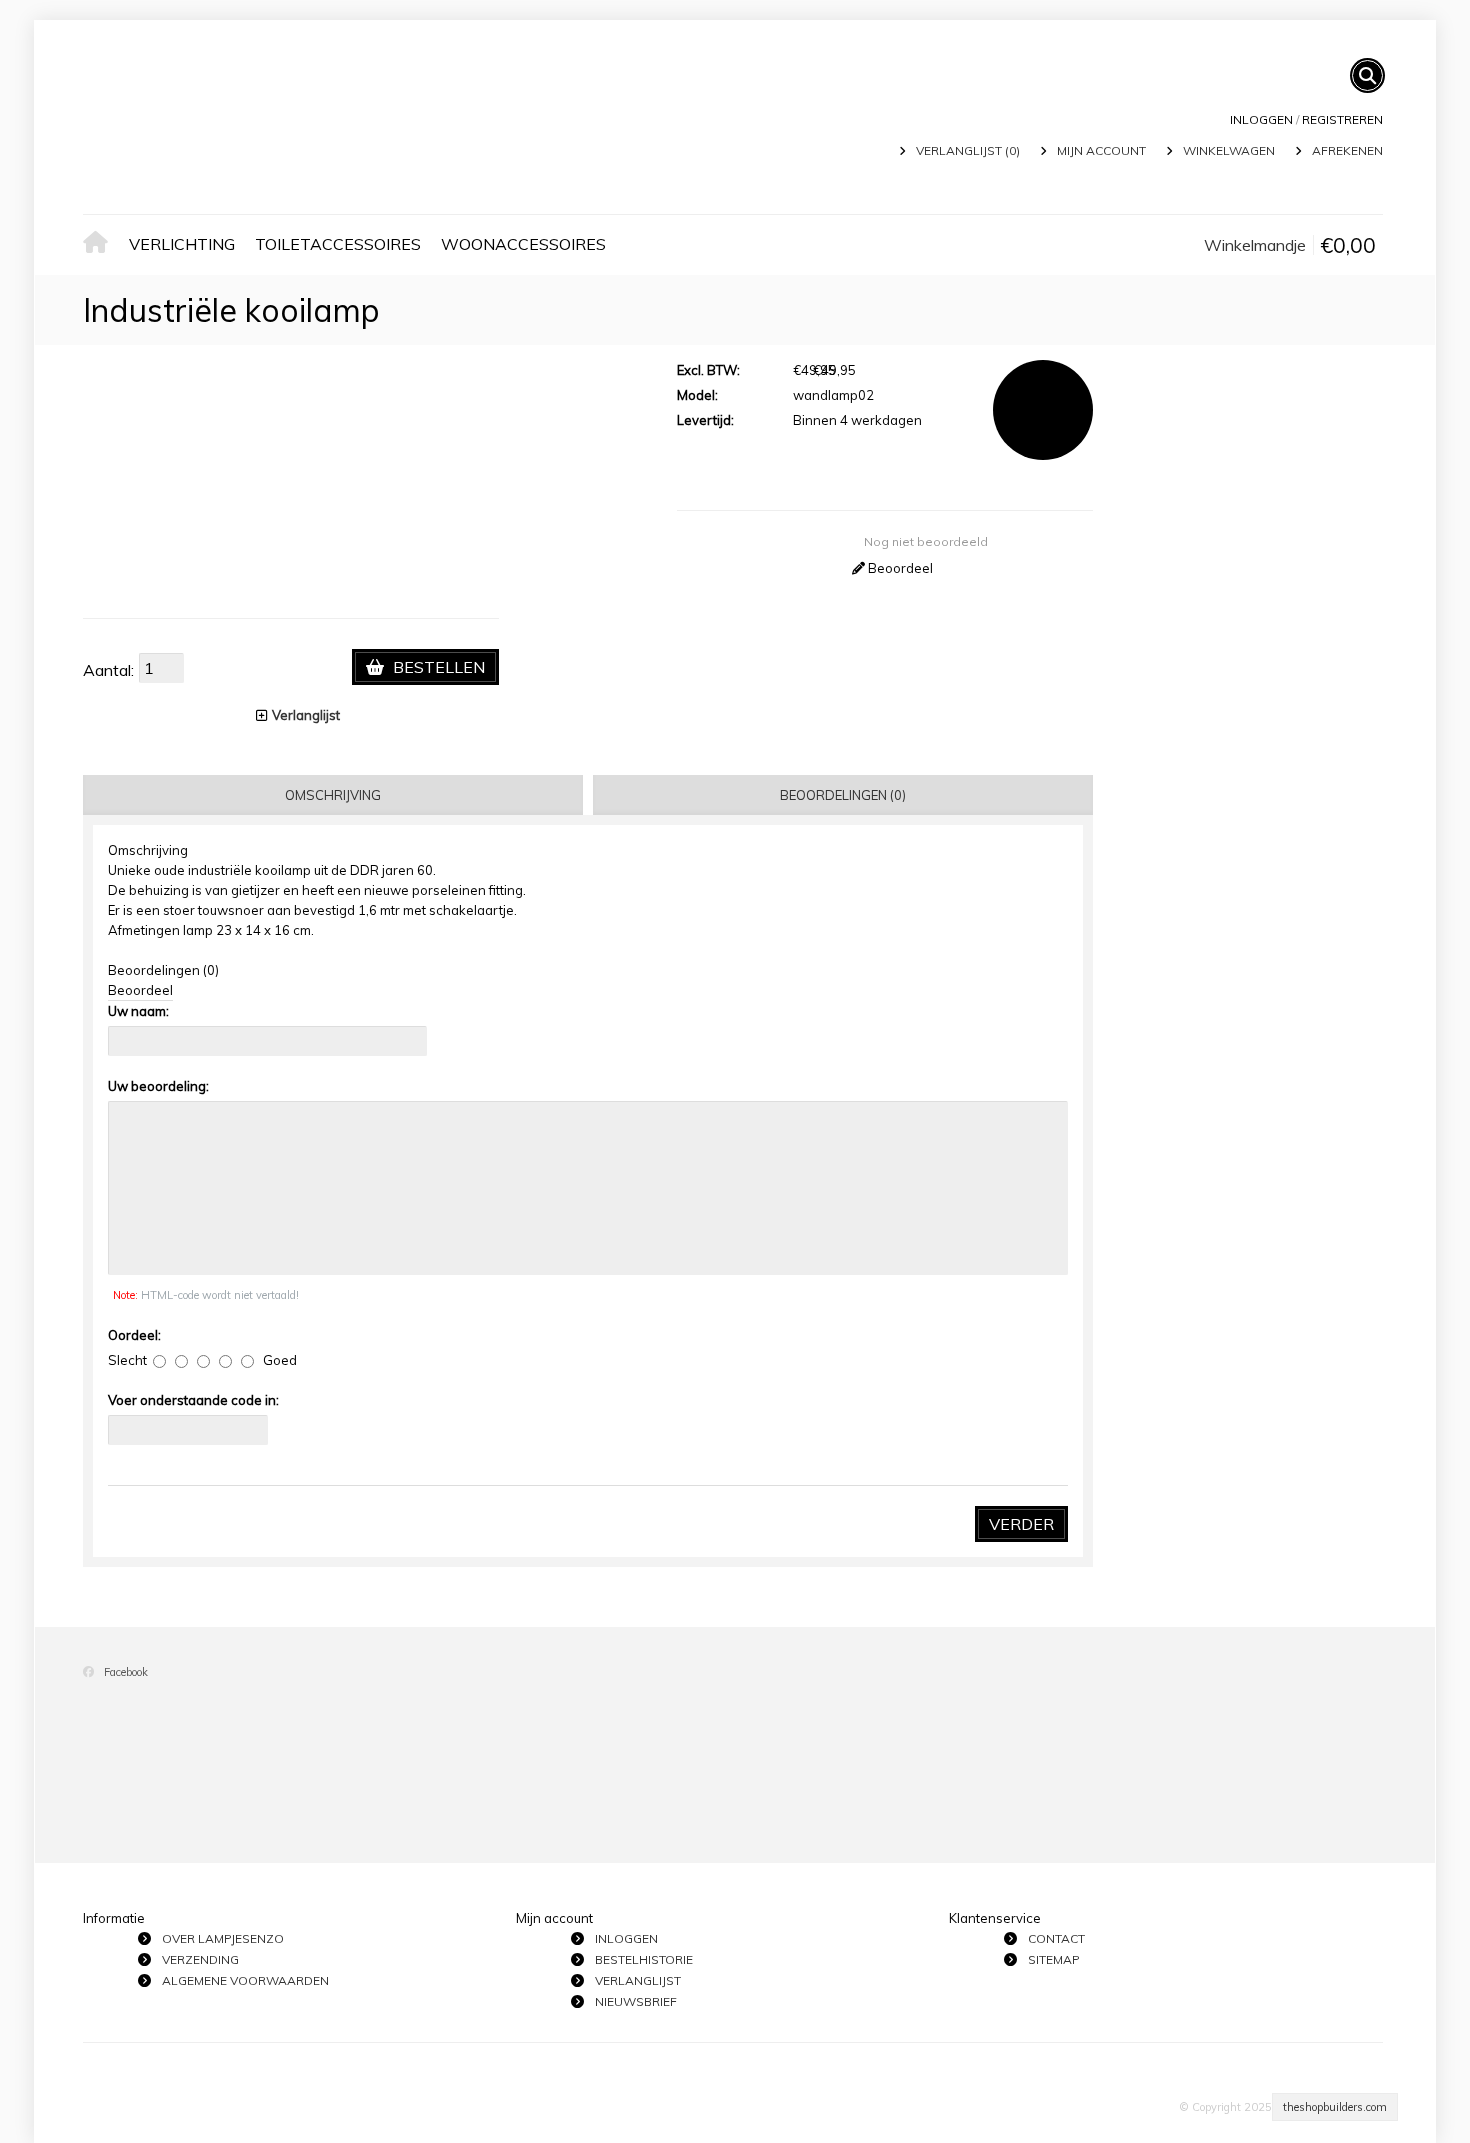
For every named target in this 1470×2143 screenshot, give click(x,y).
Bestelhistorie (644, 1959)
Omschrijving (333, 795)
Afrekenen (1347, 150)
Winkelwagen (1229, 150)
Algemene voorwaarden (245, 1980)
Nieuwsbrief (636, 2001)
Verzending (200, 1959)
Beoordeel (899, 568)
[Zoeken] (1367, 75)
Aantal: (108, 670)
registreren (1342, 119)
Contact (1056, 1938)
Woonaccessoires (523, 244)
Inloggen (1261, 119)
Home (101, 244)
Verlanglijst (306, 715)
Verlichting (182, 244)
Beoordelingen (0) (843, 795)
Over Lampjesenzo (223, 1938)
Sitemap (1054, 1959)
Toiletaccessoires (338, 244)
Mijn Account (1101, 150)
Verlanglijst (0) (968, 150)
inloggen (626, 1938)
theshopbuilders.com (1335, 2107)
